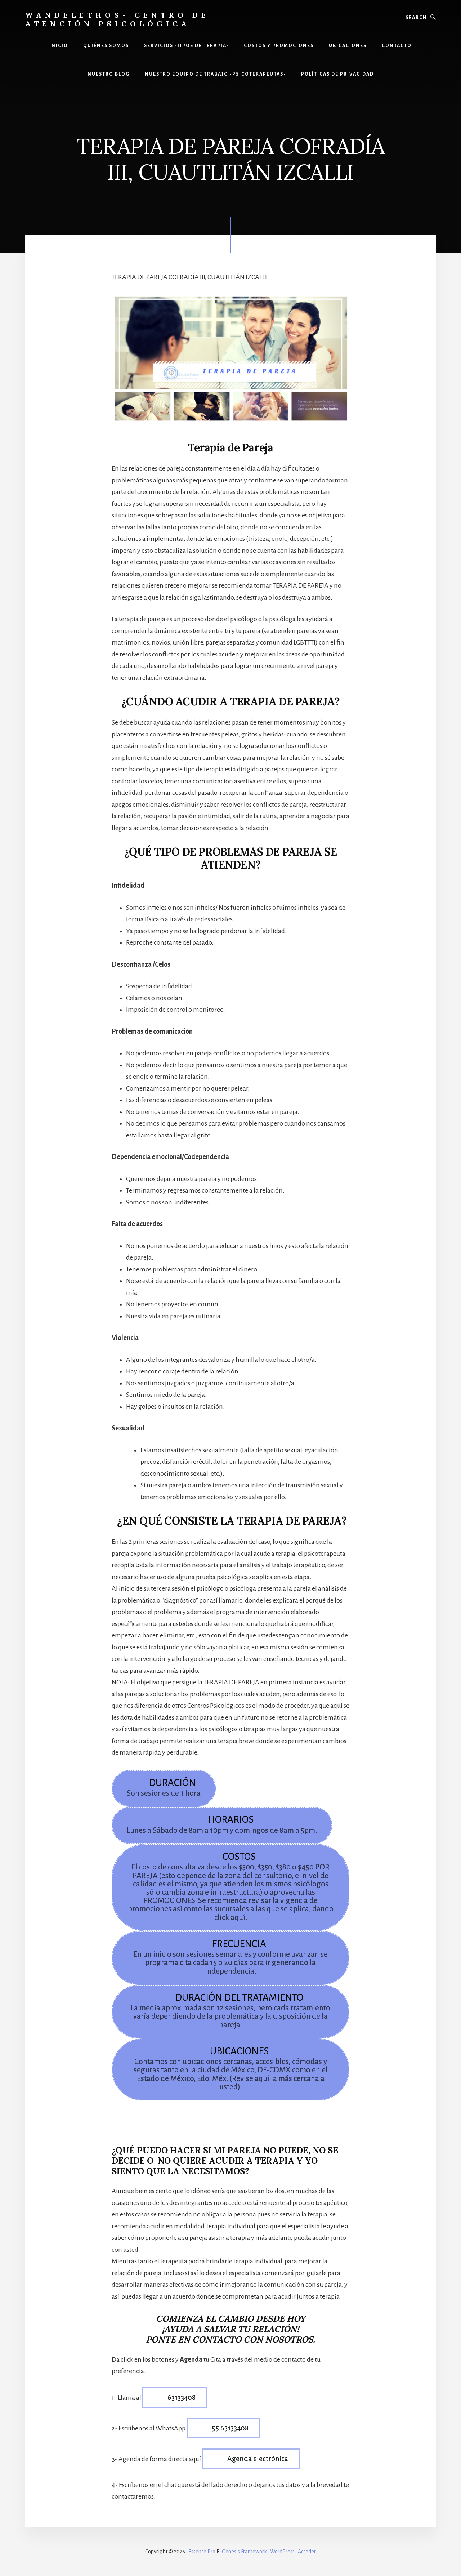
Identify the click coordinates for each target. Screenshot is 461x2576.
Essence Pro (202, 2552)
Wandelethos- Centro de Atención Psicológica (117, 19)
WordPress (282, 2552)
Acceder (307, 2552)
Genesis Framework (244, 2552)
